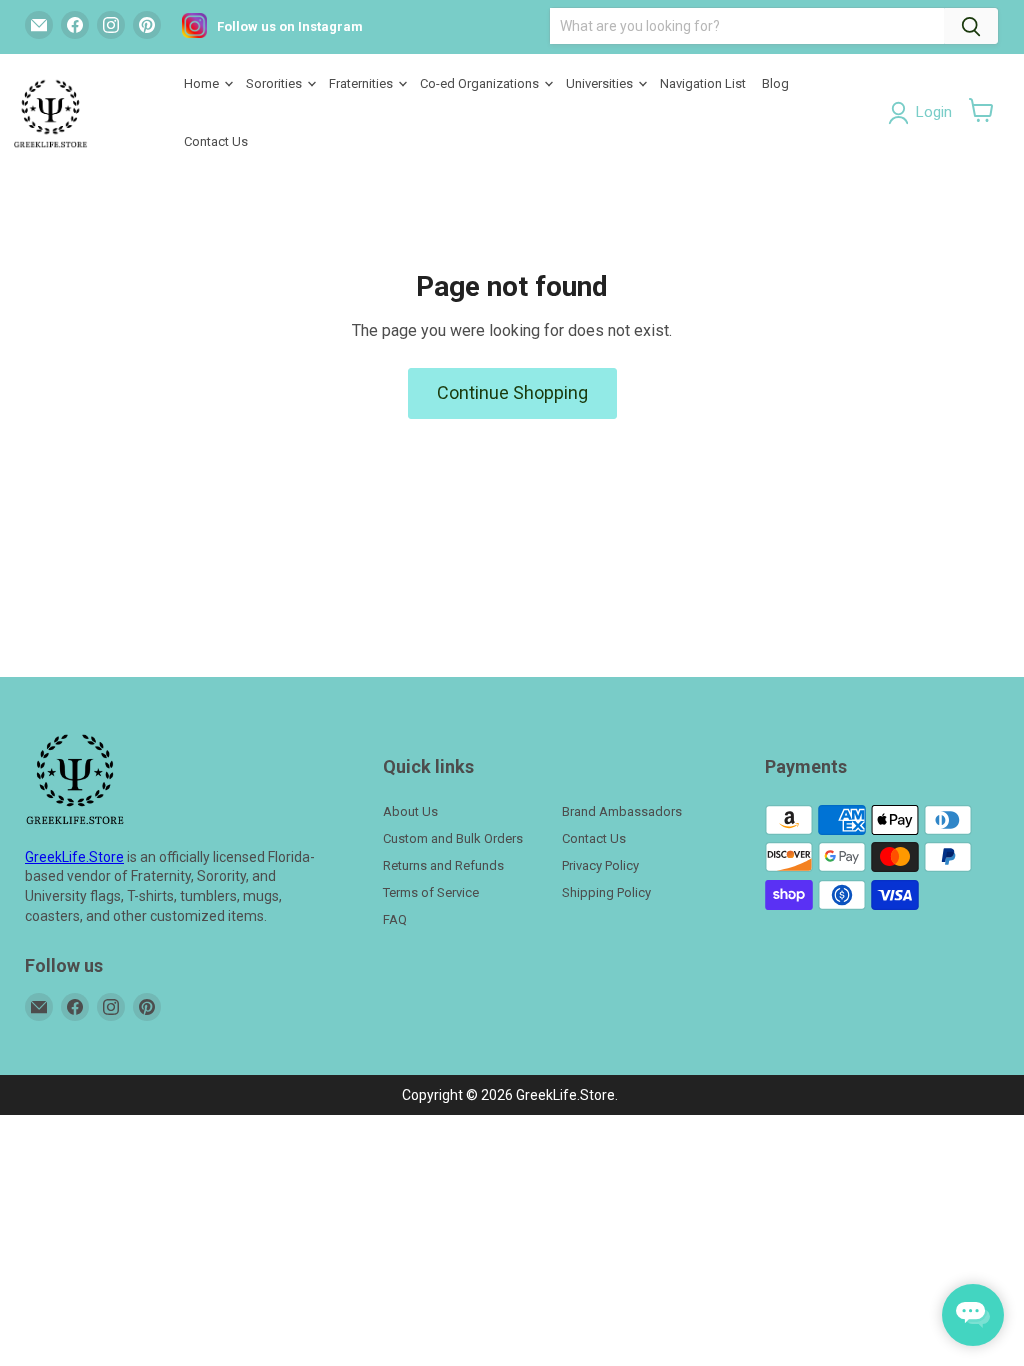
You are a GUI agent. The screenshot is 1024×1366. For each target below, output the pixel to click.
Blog (775, 83)
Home (203, 83)
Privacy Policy (600, 865)
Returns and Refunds (443, 865)
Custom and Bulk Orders (453, 838)
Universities (601, 83)
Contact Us (216, 141)
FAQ (395, 919)
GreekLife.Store (74, 857)
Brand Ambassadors (622, 811)
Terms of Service (431, 892)
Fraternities (362, 83)
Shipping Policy (606, 892)
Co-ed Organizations (481, 83)
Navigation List (703, 83)
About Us (410, 811)
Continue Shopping (512, 392)
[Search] (971, 26)
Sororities (275, 83)
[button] (981, 110)
